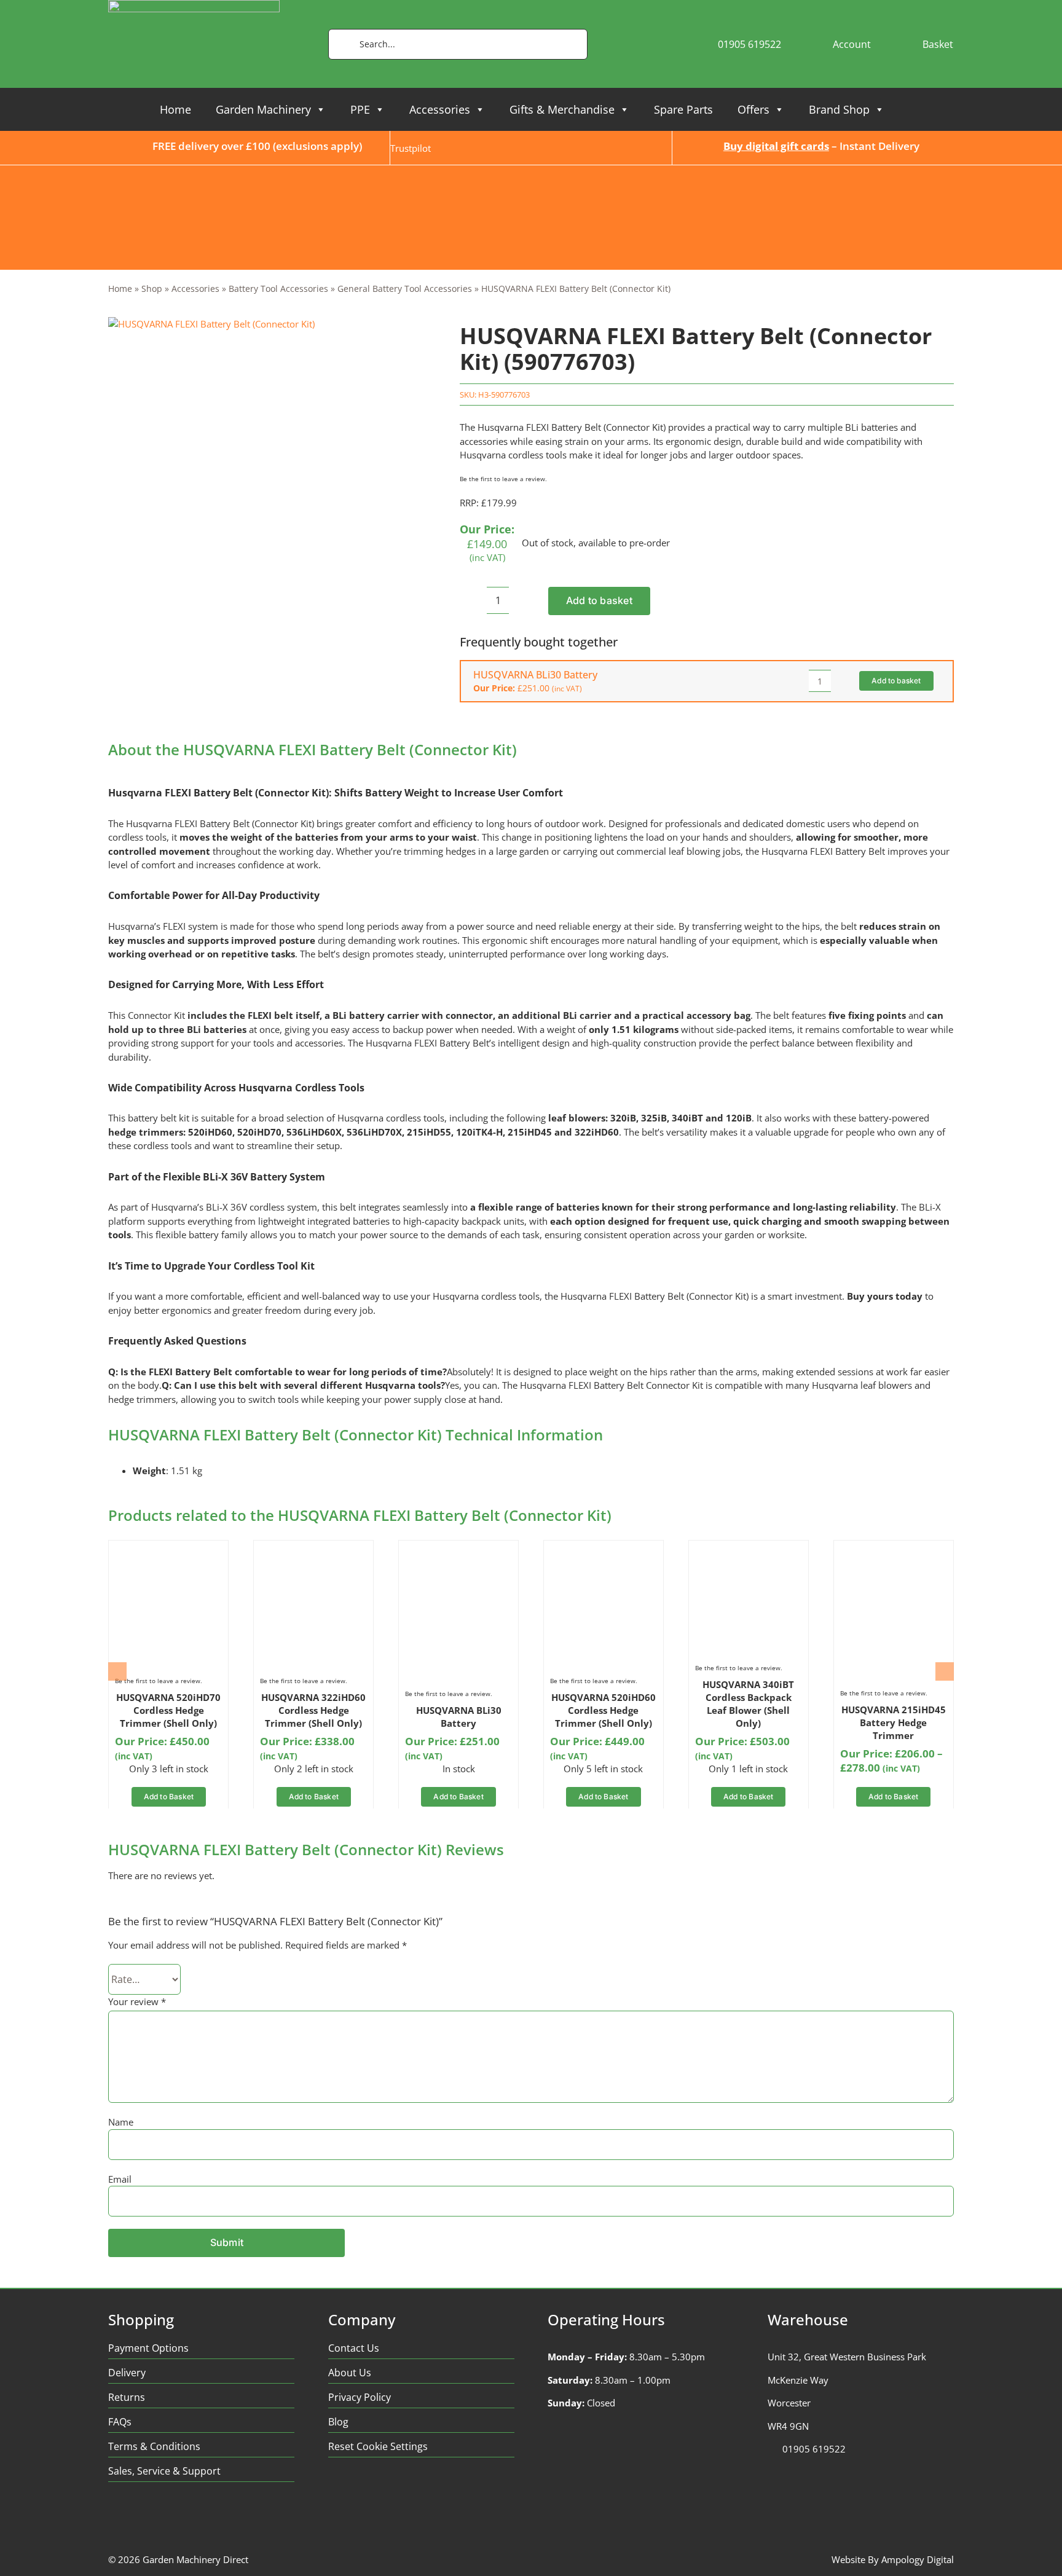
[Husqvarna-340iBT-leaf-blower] (749, 1551)
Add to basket (599, 600)
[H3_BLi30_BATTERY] (458, 1551)
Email (120, 2179)
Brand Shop (839, 109)
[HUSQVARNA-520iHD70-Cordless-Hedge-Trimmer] (168, 1551)
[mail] (210, 2517)
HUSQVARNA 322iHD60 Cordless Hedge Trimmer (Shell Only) (313, 1710)
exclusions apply (317, 146)
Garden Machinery (263, 109)
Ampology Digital (918, 2559)
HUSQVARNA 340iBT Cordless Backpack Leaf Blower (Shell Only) (748, 1704)
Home (175, 109)
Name (121, 2122)
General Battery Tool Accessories (405, 289)
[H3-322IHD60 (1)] (313, 1551)
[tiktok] (186, 2517)
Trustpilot (411, 148)
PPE (360, 109)
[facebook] (114, 2517)
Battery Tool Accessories (278, 289)
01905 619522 (814, 2449)
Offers (753, 109)
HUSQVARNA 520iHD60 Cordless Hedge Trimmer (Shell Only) (604, 1710)
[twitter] (138, 2517)
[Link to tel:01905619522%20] (771, 2449)
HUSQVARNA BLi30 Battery (535, 675)
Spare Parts (683, 109)
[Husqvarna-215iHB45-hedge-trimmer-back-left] (894, 1551)
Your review (137, 2001)
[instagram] (162, 2517)
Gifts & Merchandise (562, 109)
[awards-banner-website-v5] (531, 170)
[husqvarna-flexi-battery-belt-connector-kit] (211, 324)
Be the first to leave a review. (503, 479)
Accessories (440, 109)
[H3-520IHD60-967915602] (604, 1551)
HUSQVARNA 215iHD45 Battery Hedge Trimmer (894, 1722)
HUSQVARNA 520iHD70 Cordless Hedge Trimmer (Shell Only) (168, 1710)
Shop (152, 289)
